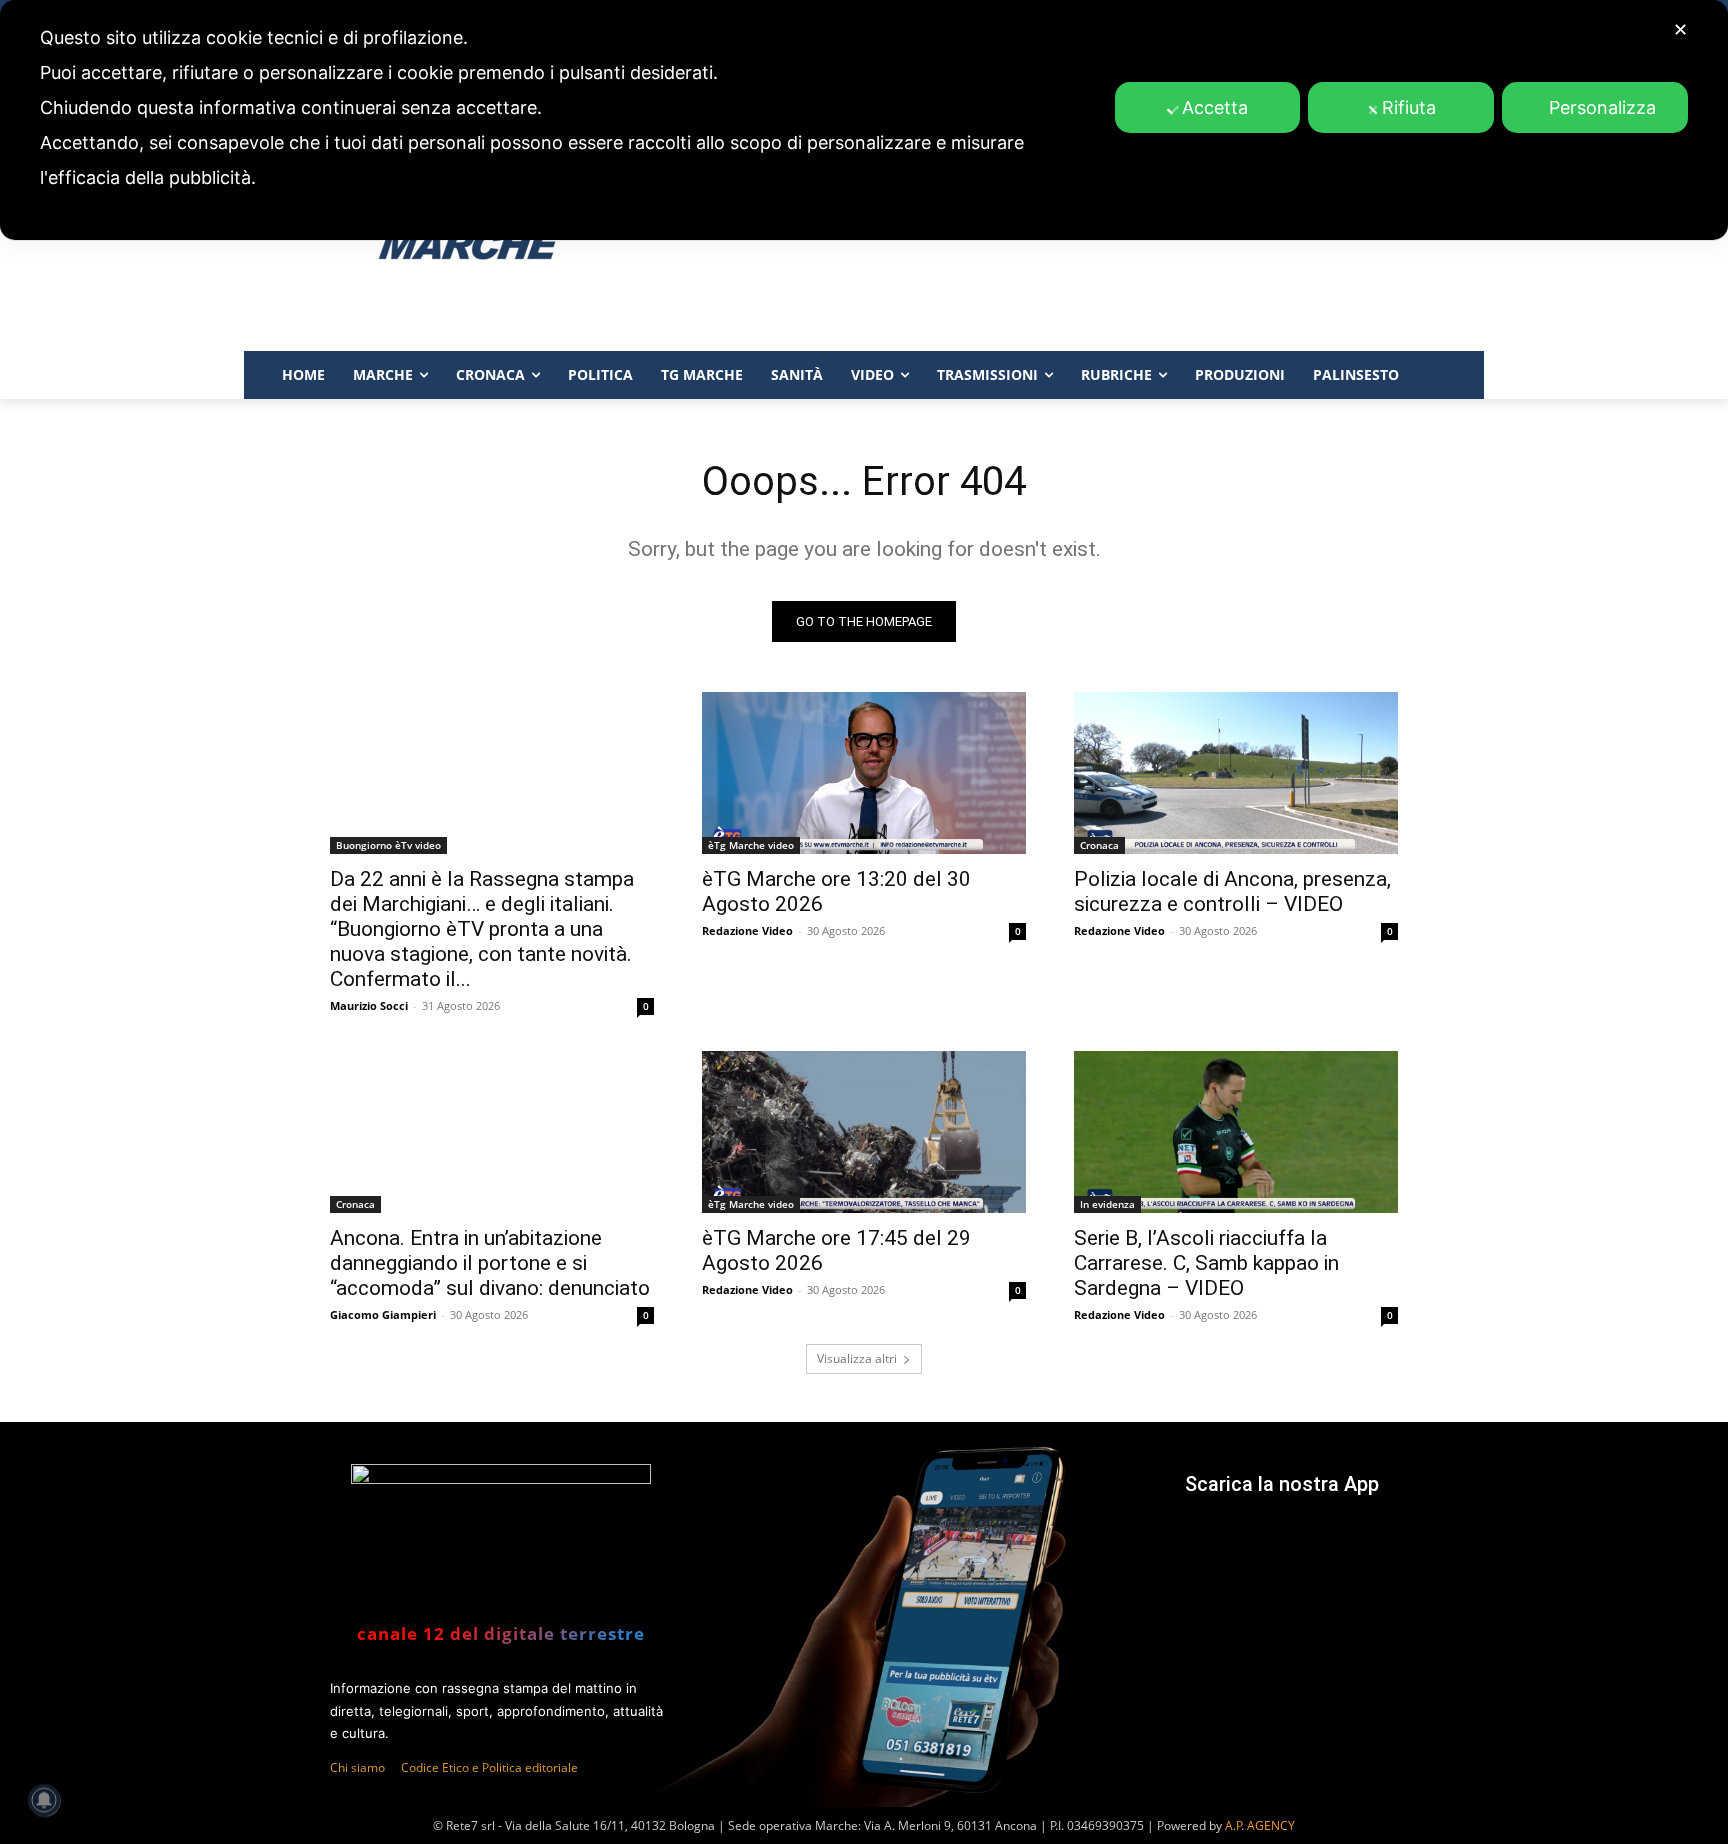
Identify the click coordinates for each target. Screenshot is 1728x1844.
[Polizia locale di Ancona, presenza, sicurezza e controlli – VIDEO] (1236, 773)
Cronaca (1099, 845)
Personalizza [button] (1602, 107)
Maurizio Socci (369, 1005)
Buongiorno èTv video (388, 845)
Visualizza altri (857, 1358)
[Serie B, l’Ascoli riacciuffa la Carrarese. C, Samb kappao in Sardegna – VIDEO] (1236, 1132)
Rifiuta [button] (1409, 107)
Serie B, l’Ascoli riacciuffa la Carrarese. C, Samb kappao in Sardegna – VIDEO (1206, 1263)
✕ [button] (1680, 29)
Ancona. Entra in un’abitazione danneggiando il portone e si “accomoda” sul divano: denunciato (490, 1263)
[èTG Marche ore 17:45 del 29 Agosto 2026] (864, 1132)
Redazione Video (747, 930)
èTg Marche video (751, 845)
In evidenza (1107, 1204)
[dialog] (864, 120)
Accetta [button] (1215, 107)
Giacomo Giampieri (383, 1314)
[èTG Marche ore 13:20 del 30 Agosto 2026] (864, 773)
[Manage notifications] (44, 1800)
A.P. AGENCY (1260, 1825)
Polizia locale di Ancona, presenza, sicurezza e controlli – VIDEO (1232, 891)
